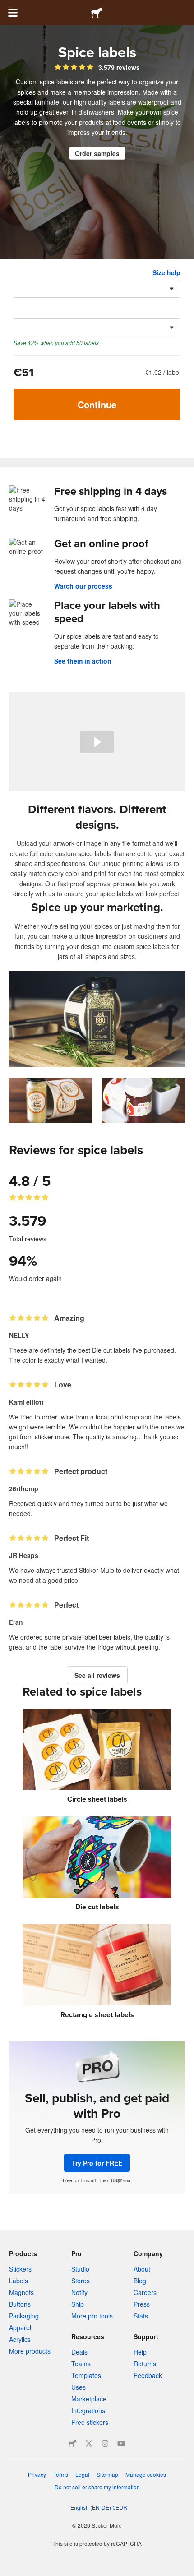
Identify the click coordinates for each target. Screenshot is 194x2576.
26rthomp (24, 1488)
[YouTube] (121, 2443)
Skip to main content (7, 7)
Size (20, 272)
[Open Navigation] (13, 13)
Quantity (27, 311)
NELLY (19, 1335)
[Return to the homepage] (97, 13)
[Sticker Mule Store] (73, 2443)
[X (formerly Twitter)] (89, 2443)
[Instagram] (105, 2443)
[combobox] (97, 289)
